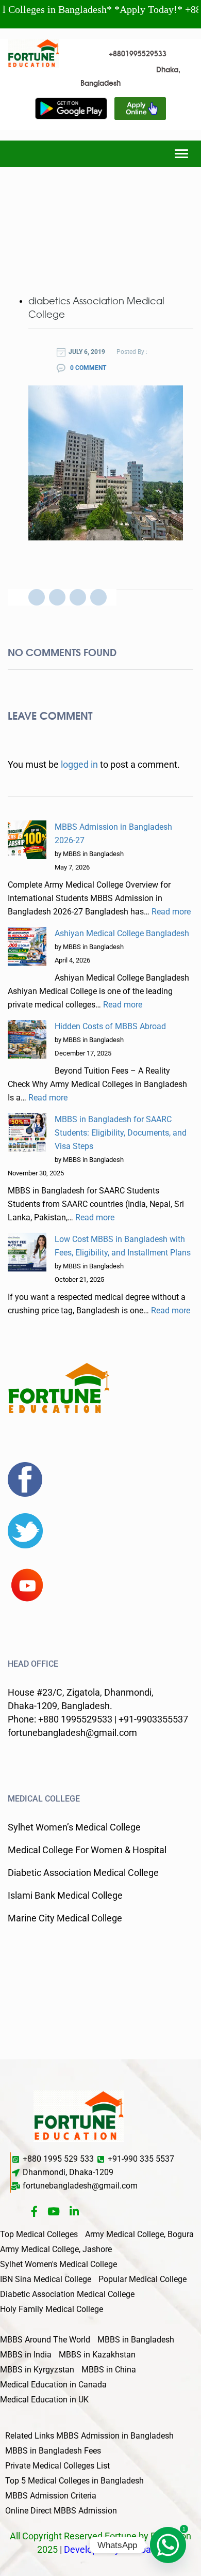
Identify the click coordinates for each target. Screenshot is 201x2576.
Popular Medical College (143, 2279)
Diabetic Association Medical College (67, 2294)
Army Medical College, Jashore (56, 2249)
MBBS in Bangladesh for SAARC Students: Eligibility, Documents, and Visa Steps (121, 1133)
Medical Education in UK (44, 2400)
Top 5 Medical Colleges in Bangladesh (74, 2481)
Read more (171, 912)
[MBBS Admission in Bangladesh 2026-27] (27, 840)
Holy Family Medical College (52, 2309)
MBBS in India (26, 2355)
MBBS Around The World (45, 2340)
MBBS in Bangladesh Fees (53, 2451)
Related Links (30, 2436)
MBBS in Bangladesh (136, 2340)
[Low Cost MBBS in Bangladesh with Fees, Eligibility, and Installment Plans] (27, 1252)
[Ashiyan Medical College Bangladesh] (27, 946)
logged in (79, 764)
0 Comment (87, 368)
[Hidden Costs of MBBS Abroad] (27, 1039)
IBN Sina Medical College (46, 2279)
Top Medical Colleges (39, 2234)
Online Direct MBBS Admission (61, 2511)
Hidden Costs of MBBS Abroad (110, 1026)
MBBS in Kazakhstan (97, 2355)
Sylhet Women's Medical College (58, 2264)
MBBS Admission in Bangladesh (115, 2436)
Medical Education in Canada (53, 2385)
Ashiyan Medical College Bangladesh (122, 933)
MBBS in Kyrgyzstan (37, 2370)
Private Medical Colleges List (57, 2466)
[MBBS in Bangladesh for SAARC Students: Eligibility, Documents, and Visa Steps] (27, 1132)
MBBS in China (109, 2370)
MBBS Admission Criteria (51, 2496)
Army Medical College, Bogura (139, 2234)
